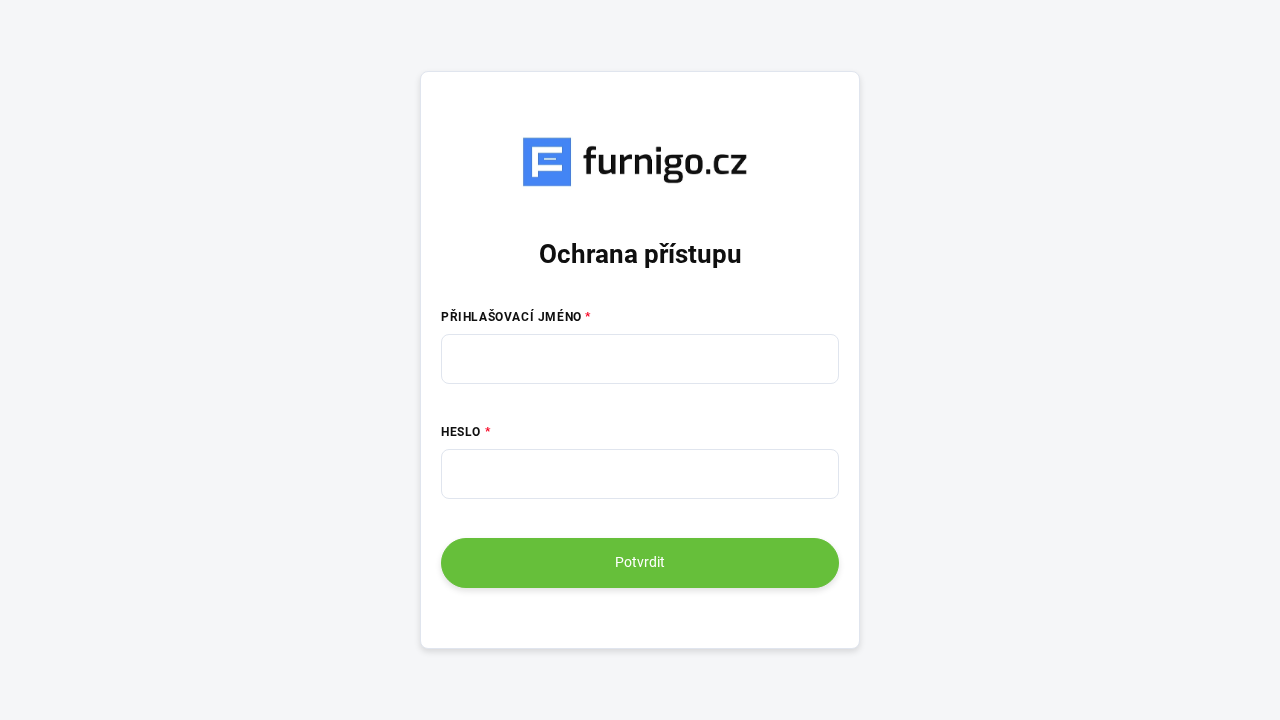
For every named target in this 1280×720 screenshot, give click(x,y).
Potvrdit (640, 562)
